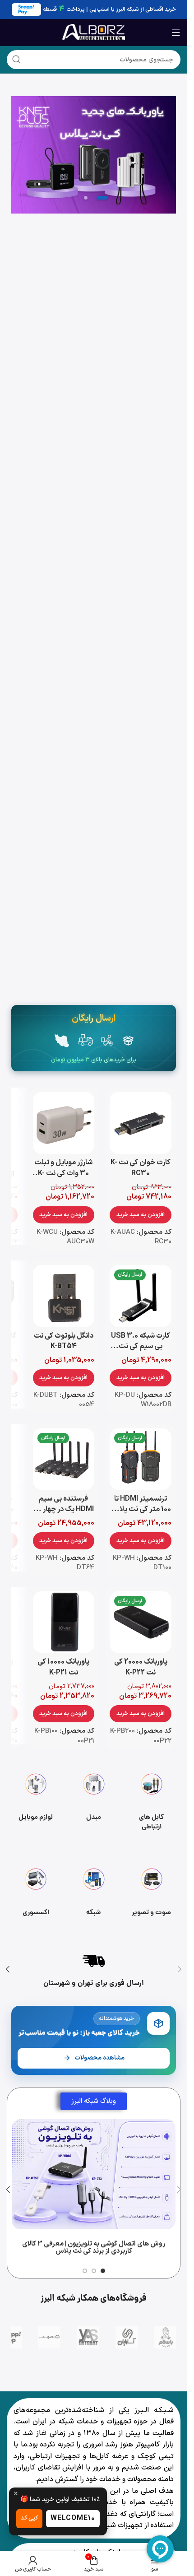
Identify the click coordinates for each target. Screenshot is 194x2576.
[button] (141, 1215)
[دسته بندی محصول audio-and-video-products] (152, 1893)
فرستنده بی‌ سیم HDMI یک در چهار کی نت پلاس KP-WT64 (63, 1509)
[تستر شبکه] (94, 155)
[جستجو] (16, 60)
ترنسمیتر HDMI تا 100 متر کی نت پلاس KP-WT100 (141, 1509)
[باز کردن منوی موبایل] (176, 33)
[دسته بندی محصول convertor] (93, 1798)
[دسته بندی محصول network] (93, 1893)
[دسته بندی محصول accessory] (36, 1893)
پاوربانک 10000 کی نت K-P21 (63, 1667)
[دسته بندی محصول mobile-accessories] (36, 1798)
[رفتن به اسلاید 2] (102, 198)
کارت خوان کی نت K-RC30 (141, 1168)
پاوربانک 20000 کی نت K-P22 (141, 1667)
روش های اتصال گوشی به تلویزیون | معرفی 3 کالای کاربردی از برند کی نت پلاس (94, 2248)
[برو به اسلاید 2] (94, 2271)
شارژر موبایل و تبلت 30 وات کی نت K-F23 (63, 1173)
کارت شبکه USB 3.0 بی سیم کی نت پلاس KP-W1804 (141, 1346)
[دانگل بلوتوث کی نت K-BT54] (64, 1296)
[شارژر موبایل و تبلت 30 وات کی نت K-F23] (64, 1123)
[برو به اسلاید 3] (85, 2271)
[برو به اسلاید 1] (103, 2271)
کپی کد (29, 2518)
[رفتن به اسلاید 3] (86, 198)
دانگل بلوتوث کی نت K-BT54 (64, 1341)
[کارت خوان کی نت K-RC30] (141, 1123)
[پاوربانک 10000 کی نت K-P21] (64, 1622)
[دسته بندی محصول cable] (152, 1798)
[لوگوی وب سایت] (94, 32)
